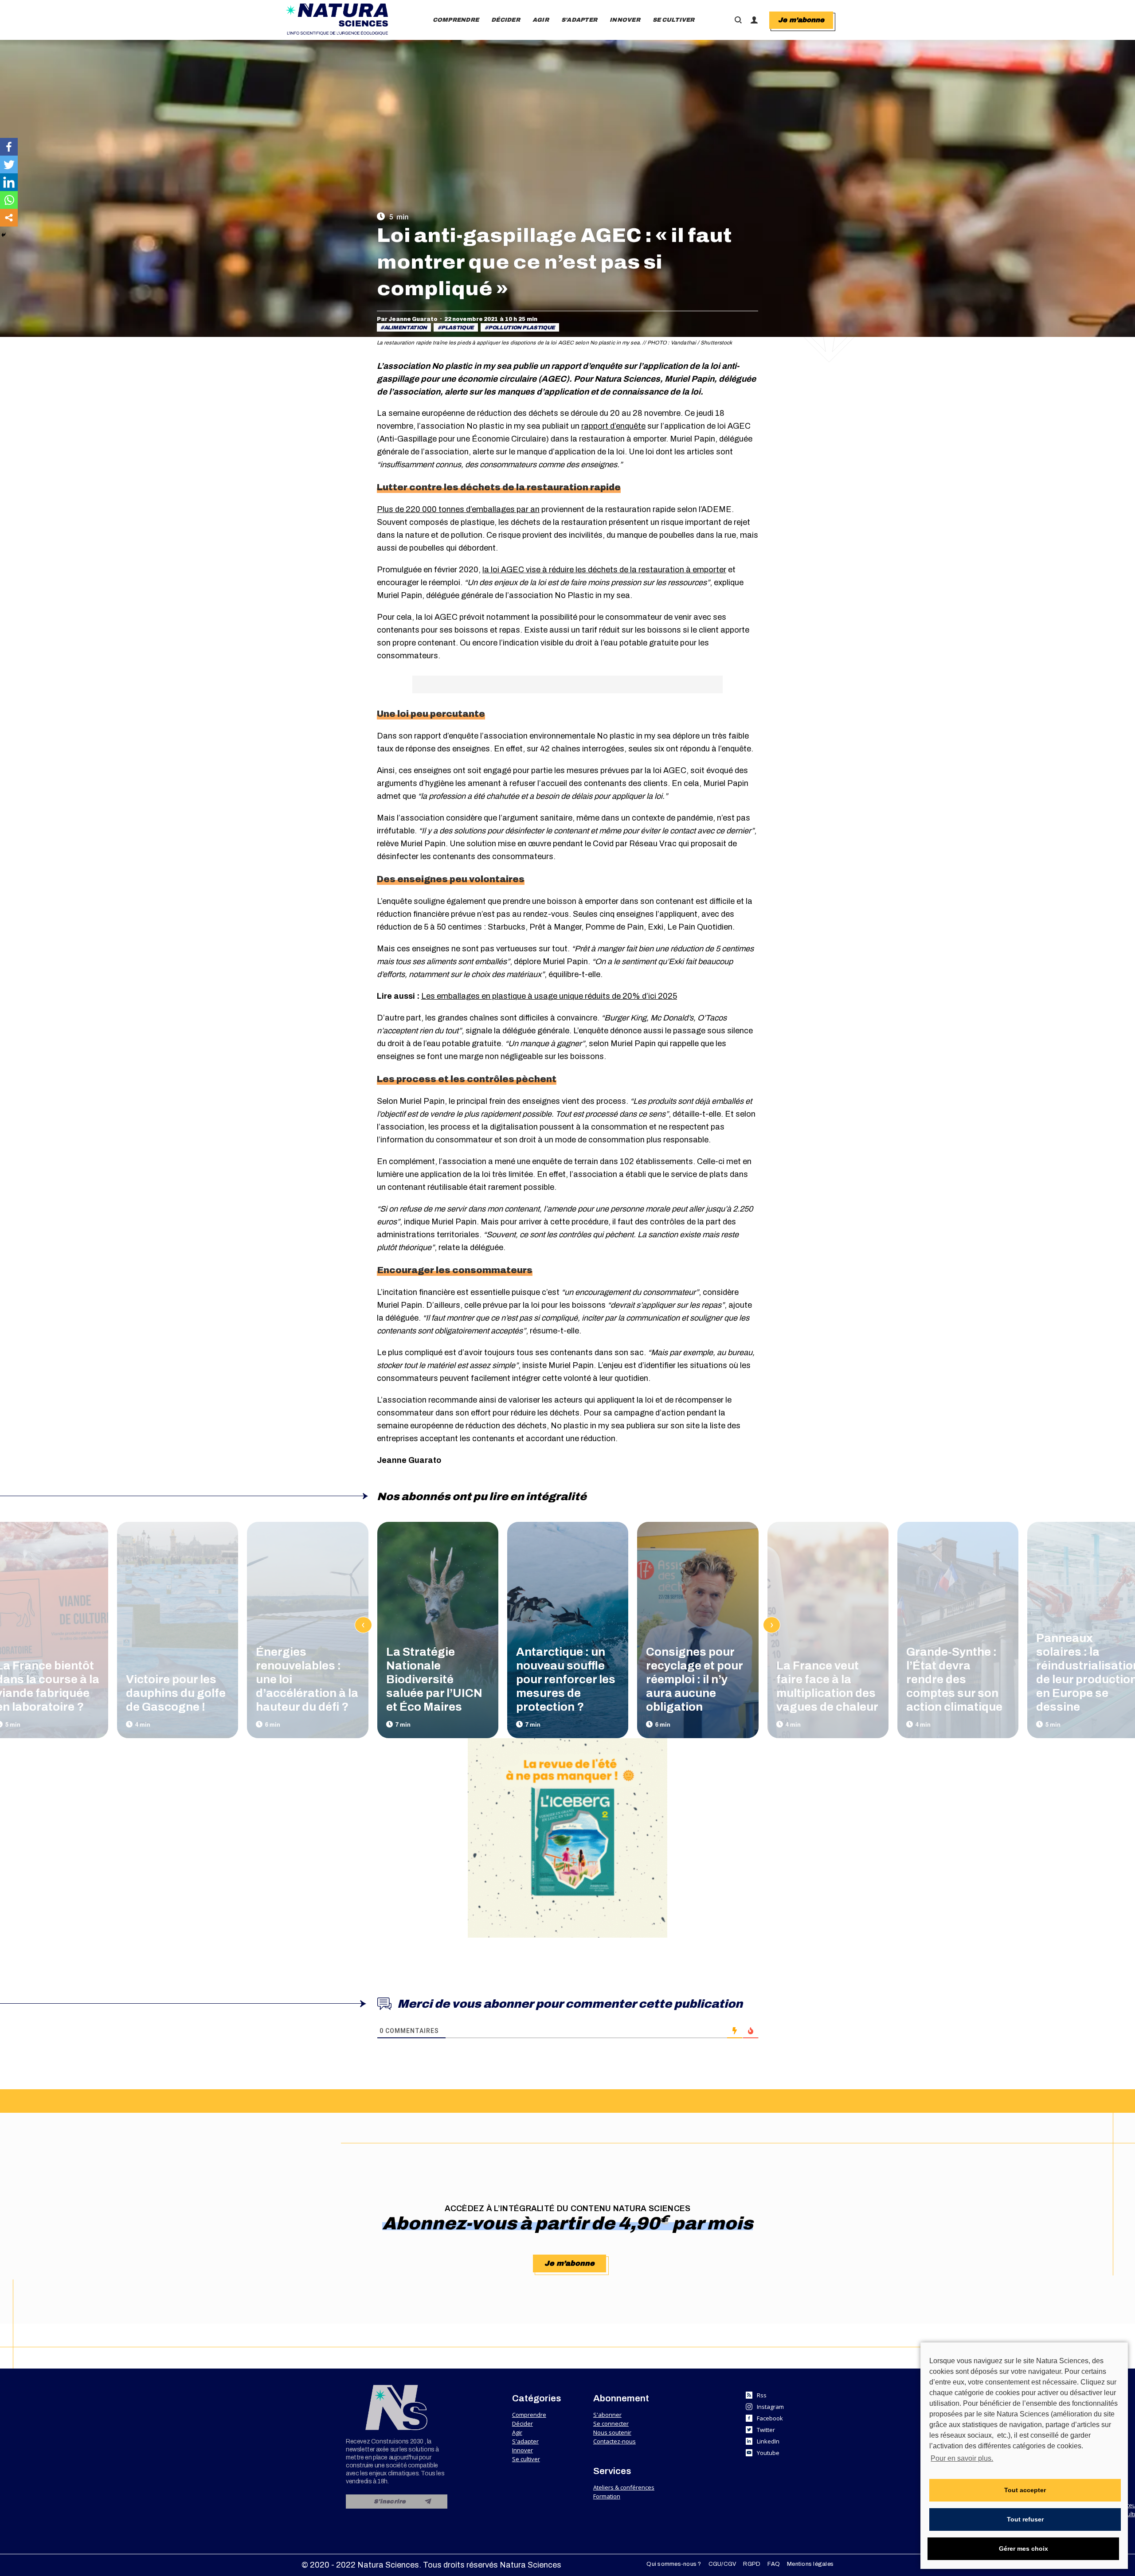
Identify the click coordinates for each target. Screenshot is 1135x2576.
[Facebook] (9, 147)
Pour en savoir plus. (962, 2458)
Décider (522, 2424)
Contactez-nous (614, 2441)
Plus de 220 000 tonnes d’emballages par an (458, 509)
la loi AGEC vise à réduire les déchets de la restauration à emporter (604, 570)
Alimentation (405, 328)
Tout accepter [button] (1025, 2490)
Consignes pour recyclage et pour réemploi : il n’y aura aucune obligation (694, 1679)
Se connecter (611, 2424)
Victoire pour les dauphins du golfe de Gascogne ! (176, 1693)
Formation (607, 2496)
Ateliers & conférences (624, 2487)
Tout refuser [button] (1025, 2519)
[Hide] (4, 235)
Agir (517, 2432)
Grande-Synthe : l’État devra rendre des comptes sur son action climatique (954, 1679)
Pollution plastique (522, 328)
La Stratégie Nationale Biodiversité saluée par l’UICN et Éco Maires (434, 1679)
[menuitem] (456, 20)
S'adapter (525, 2441)
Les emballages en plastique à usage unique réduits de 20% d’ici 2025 (549, 996)
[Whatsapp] (9, 200)
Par (407, 319)
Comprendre (529, 2415)
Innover (522, 2450)
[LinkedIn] (9, 182)
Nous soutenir (612, 2432)
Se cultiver (526, 2459)
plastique (458, 328)
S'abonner (607, 2415)
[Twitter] (9, 164)
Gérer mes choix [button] (1023, 2549)
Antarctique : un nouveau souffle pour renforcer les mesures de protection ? (566, 1679)
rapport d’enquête (613, 426)
